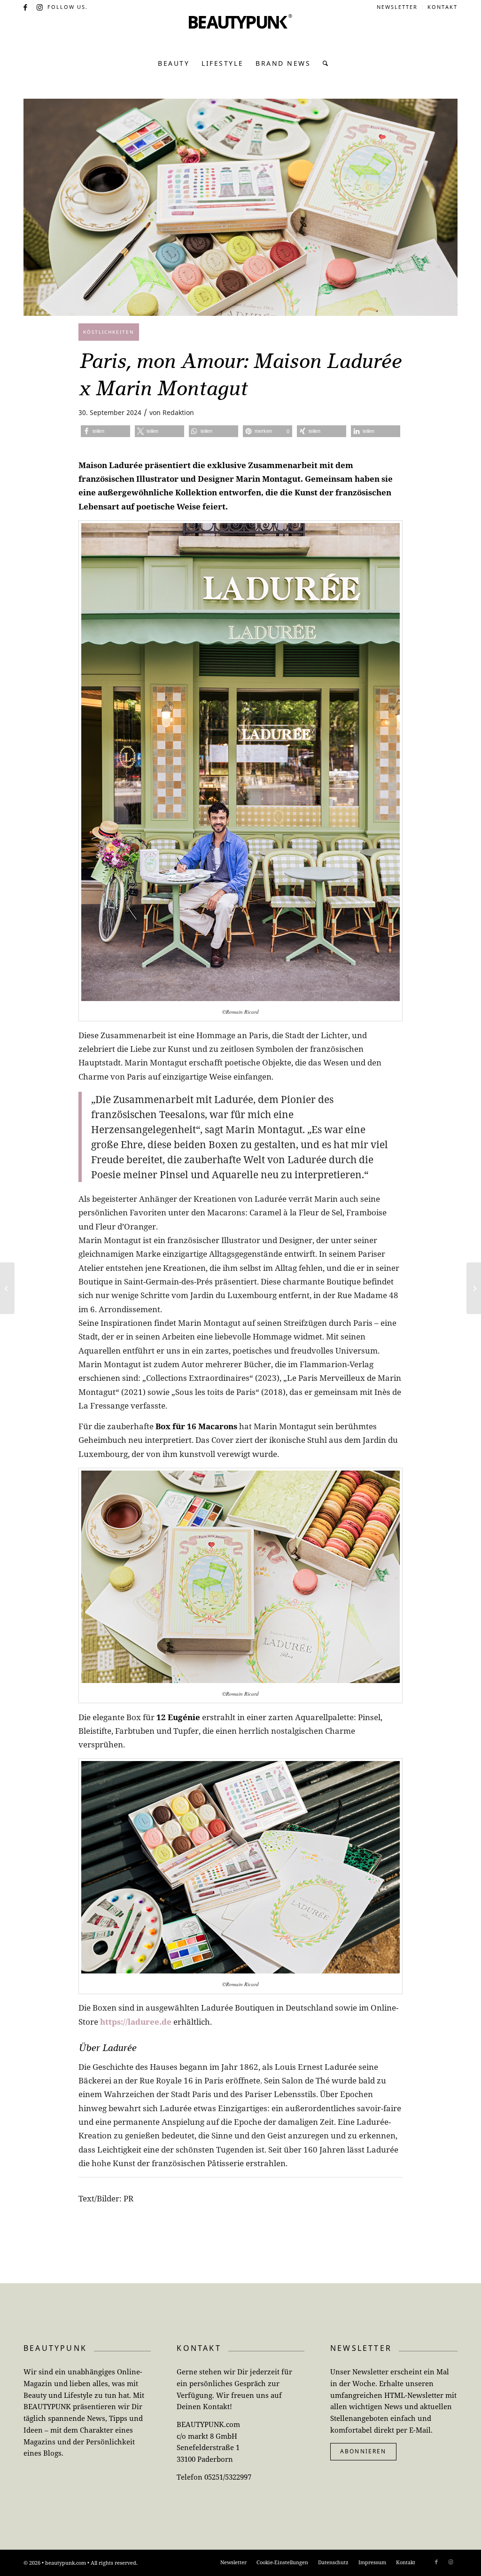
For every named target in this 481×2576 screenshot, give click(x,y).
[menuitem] (397, 7)
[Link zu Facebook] (26, 7)
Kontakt (442, 7)
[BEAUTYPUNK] (240, 33)
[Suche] (323, 63)
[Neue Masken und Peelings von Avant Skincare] (7, 1288)
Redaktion (178, 412)
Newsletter (397, 7)
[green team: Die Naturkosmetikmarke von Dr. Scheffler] (474, 1288)
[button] (105, 431)
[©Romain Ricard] (240, 207)
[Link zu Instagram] (40, 7)
